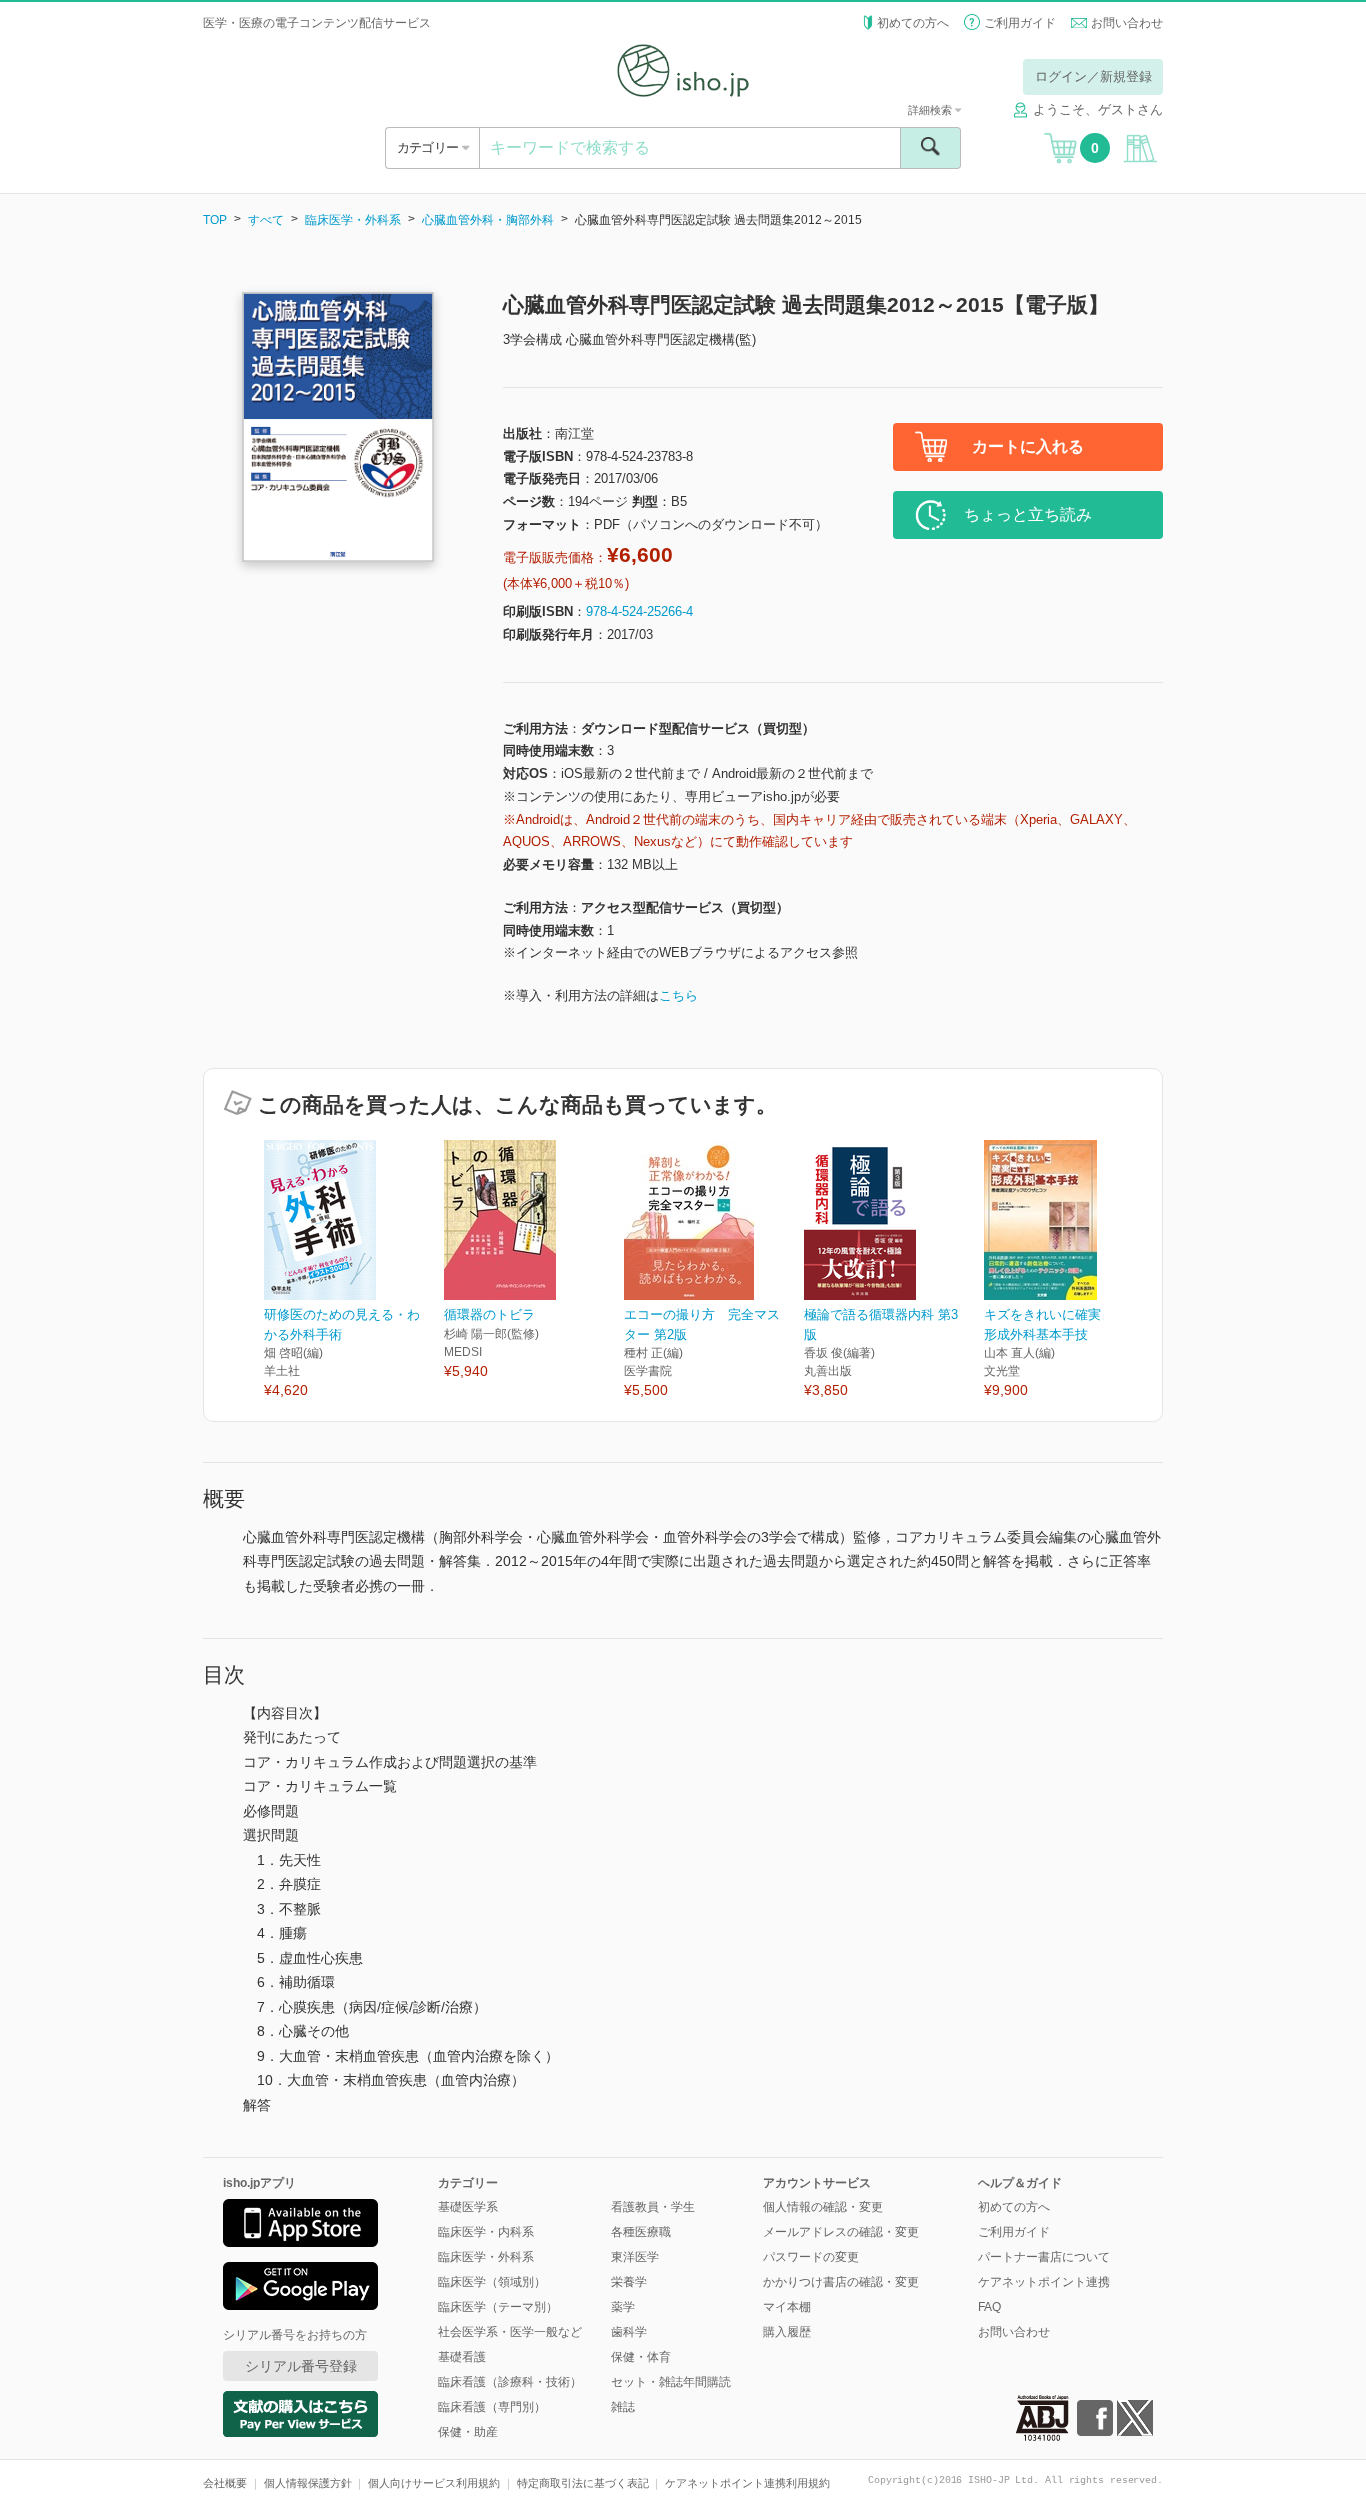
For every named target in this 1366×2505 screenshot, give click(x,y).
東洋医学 (635, 2257)
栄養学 (629, 2282)
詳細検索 (931, 110)
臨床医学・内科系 (486, 2232)
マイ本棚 (787, 2307)
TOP (215, 220)
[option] (354, 1270)
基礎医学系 (468, 2207)
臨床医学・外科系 (353, 220)
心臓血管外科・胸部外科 (488, 220)
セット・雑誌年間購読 (671, 2382)
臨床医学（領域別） (492, 2282)
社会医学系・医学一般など (510, 2332)
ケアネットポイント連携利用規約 (747, 2483)
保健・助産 (468, 2432)
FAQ (989, 2307)
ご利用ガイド (1020, 23)
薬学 (623, 2307)
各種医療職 (641, 2232)
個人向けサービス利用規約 (434, 2483)
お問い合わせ (1127, 23)
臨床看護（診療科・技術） (510, 2382)
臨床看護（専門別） (492, 2407)
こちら (678, 995)
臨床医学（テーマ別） (498, 2307)
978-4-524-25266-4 (639, 611)
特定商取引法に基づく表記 (583, 2483)
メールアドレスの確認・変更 (841, 2232)
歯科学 (629, 2332)
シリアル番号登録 (301, 2366)
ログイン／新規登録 (1093, 76)
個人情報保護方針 (308, 2483)
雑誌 (623, 2407)
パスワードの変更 (811, 2257)
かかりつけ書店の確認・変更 (841, 2282)
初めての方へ (913, 23)
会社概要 (225, 2483)
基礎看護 (462, 2357)
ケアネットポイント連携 (1044, 2282)
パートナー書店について (1044, 2257)
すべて (266, 220)
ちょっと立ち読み (1028, 514)
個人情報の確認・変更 (823, 2207)
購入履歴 (787, 2332)
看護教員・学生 (653, 2207)
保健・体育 (641, 2357)
